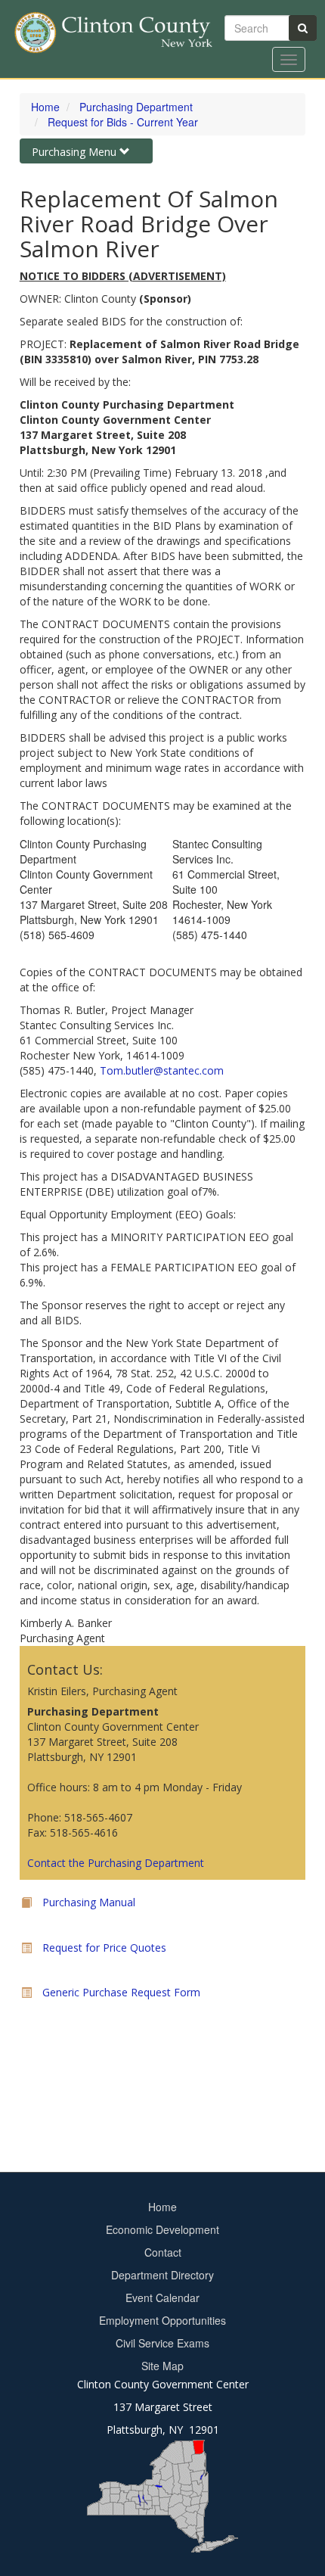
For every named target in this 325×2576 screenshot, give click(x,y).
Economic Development (162, 2229)
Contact (163, 2252)
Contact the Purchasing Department (116, 1863)
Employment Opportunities (162, 2320)
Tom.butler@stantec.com (162, 1070)
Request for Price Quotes (104, 1948)
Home (45, 107)
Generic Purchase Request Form (121, 1992)
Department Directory (162, 2275)
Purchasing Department (136, 107)
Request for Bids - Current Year (123, 122)
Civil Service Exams (162, 2343)
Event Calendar (162, 2298)
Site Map (162, 2366)
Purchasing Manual (89, 1902)
